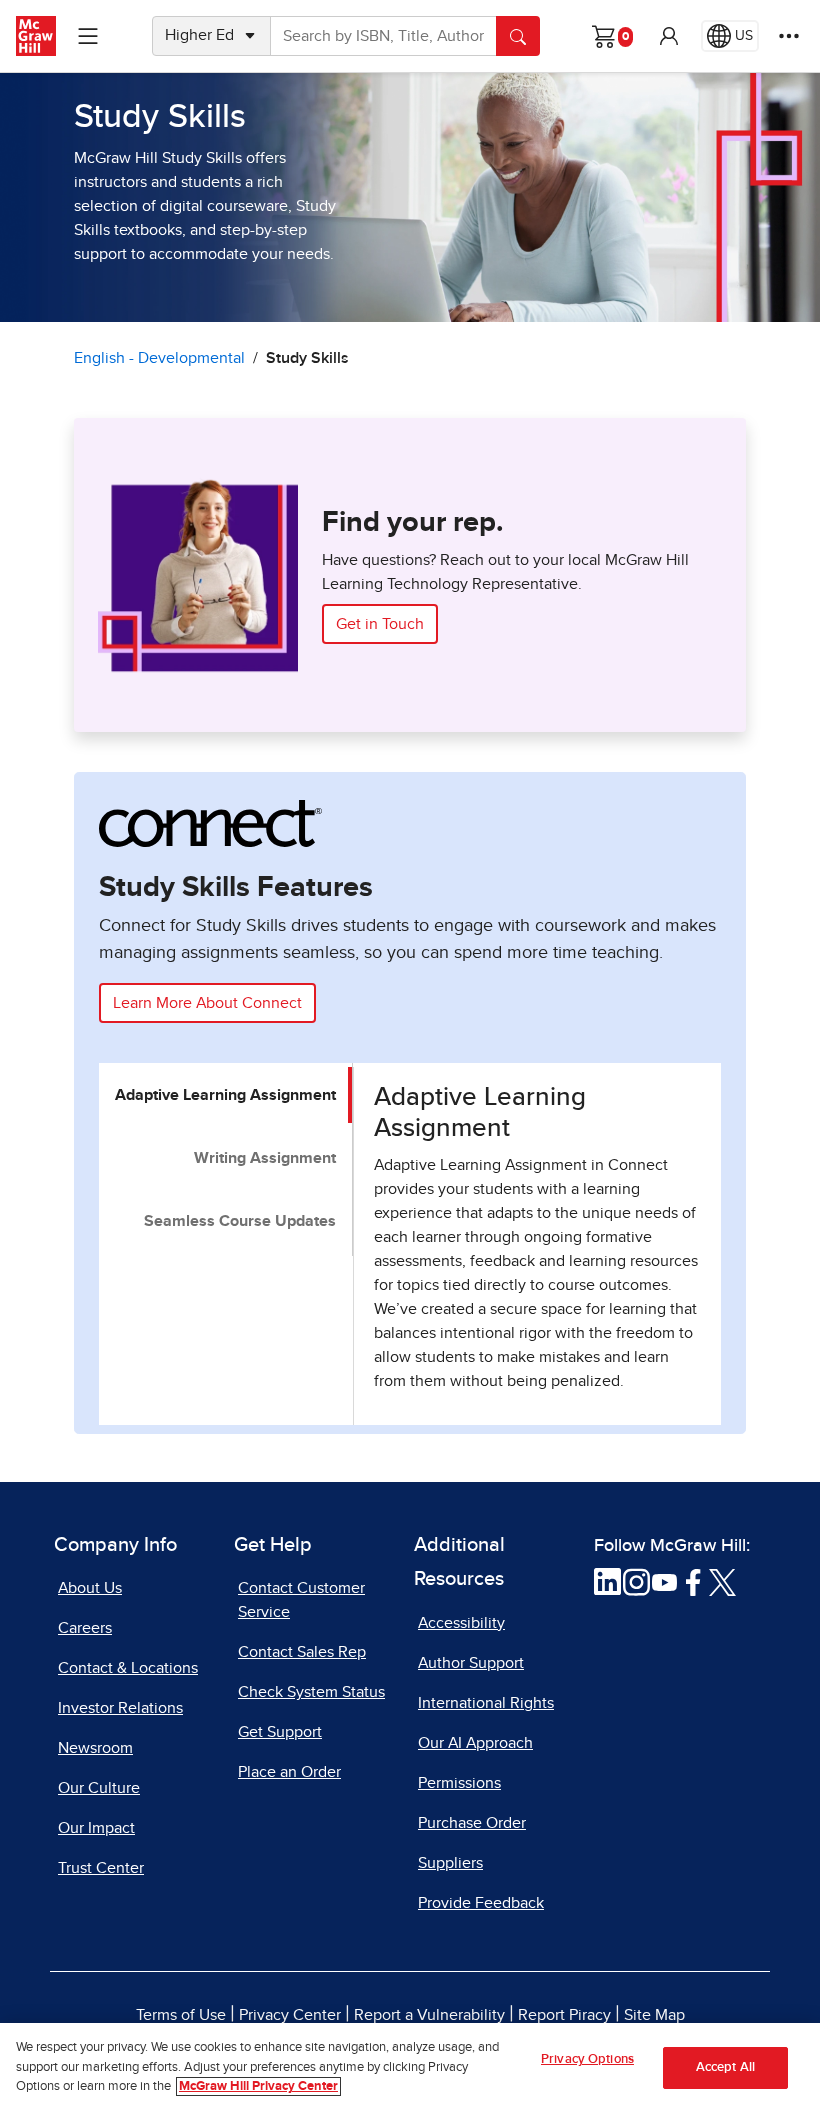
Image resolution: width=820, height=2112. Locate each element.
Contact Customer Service (301, 1600)
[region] (410, 2067)
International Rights (486, 1703)
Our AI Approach (475, 1743)
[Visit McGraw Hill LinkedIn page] (607, 1581)
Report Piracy (564, 2015)
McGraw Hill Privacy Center (258, 2086)
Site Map (654, 2015)
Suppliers (450, 1863)
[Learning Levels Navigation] (88, 36)
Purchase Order (472, 1823)
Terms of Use (181, 2015)
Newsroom (95, 1748)
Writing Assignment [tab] (265, 1158)
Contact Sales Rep (302, 1652)
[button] (669, 36)
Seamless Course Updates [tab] (240, 1221)
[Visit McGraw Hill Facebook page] (693, 1581)
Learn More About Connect (207, 1003)
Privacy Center (290, 2015)
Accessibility (461, 1623)
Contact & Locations (128, 1668)
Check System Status (311, 1692)
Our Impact (96, 1828)
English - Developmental (159, 358)
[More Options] (789, 36)
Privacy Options (587, 2059)
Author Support (471, 1663)
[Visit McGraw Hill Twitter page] (722, 1581)
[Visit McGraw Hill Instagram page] (636, 1581)
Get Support (280, 1732)
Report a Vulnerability (429, 2015)
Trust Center (101, 1868)
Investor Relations (120, 1708)
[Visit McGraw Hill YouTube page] (664, 1581)
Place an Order (289, 1772)
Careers (85, 1628)
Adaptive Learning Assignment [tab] (225, 1095)
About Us (90, 1588)
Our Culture (99, 1788)
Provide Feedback (481, 1903)
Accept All (725, 2067)
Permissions (459, 1783)
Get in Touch (380, 624)
